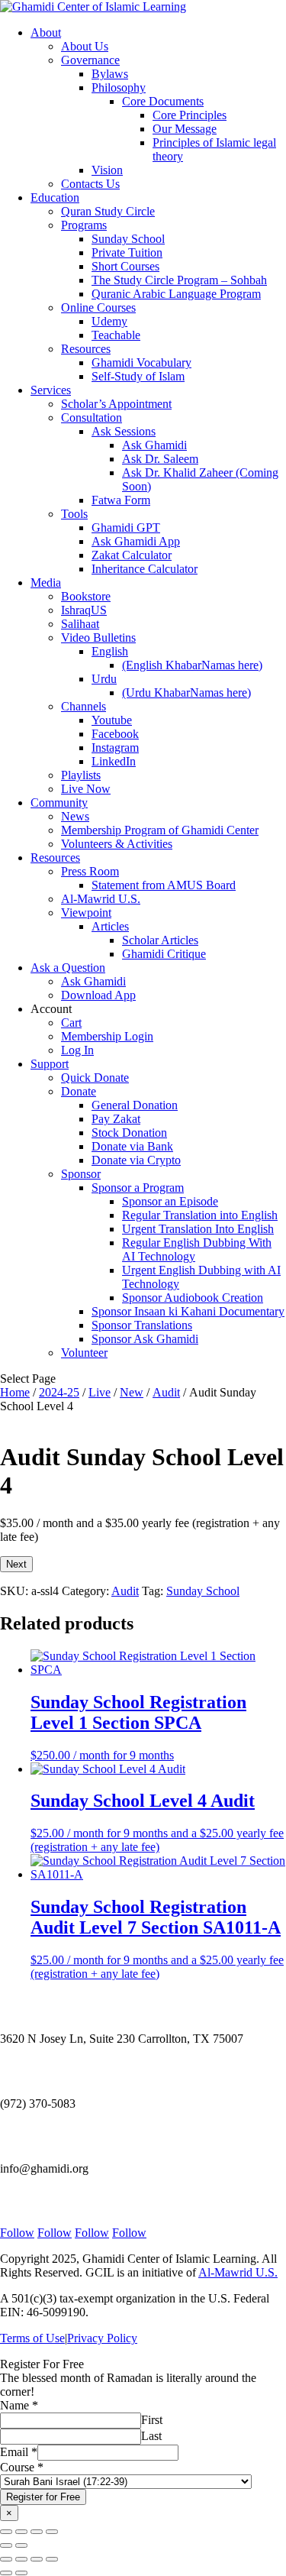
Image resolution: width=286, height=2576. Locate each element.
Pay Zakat (116, 1119)
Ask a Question (68, 968)
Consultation (92, 417)
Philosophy (119, 87)
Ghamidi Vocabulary (141, 362)
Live (100, 1392)
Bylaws (110, 74)
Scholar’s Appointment (116, 404)
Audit (166, 1392)
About (46, 32)
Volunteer (84, 1353)
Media (46, 583)
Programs (84, 225)
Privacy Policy (102, 2338)
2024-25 (59, 1392)
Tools (74, 514)
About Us (85, 46)
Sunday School (128, 239)
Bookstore (86, 596)
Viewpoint (86, 913)
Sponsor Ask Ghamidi (145, 1339)
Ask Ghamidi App (136, 541)
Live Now (86, 789)
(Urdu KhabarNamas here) (186, 693)
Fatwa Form (121, 500)
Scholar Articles (160, 940)
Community (59, 803)
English (110, 651)
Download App (98, 995)
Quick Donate (95, 1078)
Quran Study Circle (108, 211)
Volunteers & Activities (117, 844)
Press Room (90, 871)
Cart (71, 1023)
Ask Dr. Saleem (160, 459)
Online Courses (98, 307)
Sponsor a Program (138, 1188)
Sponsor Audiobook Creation (193, 1298)
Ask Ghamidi (154, 445)
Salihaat (80, 624)
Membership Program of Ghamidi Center (160, 830)
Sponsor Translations (142, 1325)
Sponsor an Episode (170, 1201)
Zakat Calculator (132, 555)
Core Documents (163, 101)
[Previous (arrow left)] (6, 2545)
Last (151, 2436)
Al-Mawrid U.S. (101, 899)
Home (15, 1392)
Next (16, 1564)
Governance (90, 60)
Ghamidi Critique (164, 954)
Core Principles (190, 115)
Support (50, 1064)
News (75, 816)
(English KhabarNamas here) (192, 665)
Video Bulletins (98, 638)
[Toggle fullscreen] (21, 2532)
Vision (107, 170)
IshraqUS (84, 610)
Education (55, 197)
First (152, 2420)
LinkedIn (114, 761)
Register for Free (43, 2497)
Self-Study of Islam (138, 376)
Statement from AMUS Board (164, 885)
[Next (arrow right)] (21, 2545)
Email (19, 2452)
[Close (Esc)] (52, 2532)
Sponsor (81, 1174)
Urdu (104, 679)
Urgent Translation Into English (198, 1229)
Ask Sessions (124, 431)
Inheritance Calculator (145, 569)
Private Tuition (127, 252)
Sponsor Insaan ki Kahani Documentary (188, 1311)
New (132, 1392)
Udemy (109, 321)
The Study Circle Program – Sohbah (179, 280)
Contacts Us (90, 184)
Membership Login (107, 1036)
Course (22, 2467)
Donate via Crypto (136, 1160)
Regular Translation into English (200, 1215)
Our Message (185, 129)
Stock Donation (129, 1133)
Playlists (81, 775)
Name (19, 2405)
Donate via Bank (132, 1146)
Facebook (115, 734)
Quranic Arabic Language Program (176, 294)
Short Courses (125, 266)
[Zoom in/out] (6, 2532)
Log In (77, 1050)
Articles (110, 926)
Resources (86, 349)
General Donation (135, 1105)
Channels (84, 706)
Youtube (112, 720)
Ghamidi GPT (126, 527)
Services (51, 390)
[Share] (37, 2532)
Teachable (116, 335)
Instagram (115, 748)
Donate (79, 1091)
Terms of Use (32, 2338)
